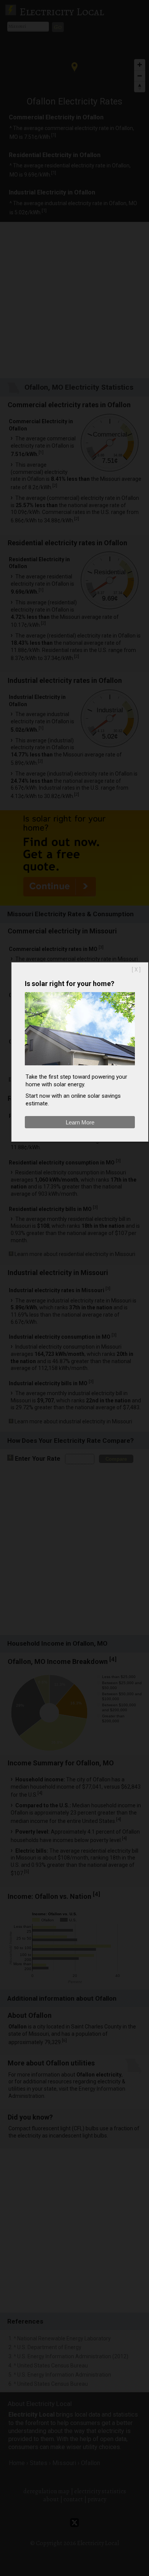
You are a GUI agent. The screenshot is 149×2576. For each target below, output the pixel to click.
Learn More (80, 1122)
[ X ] (136, 970)
